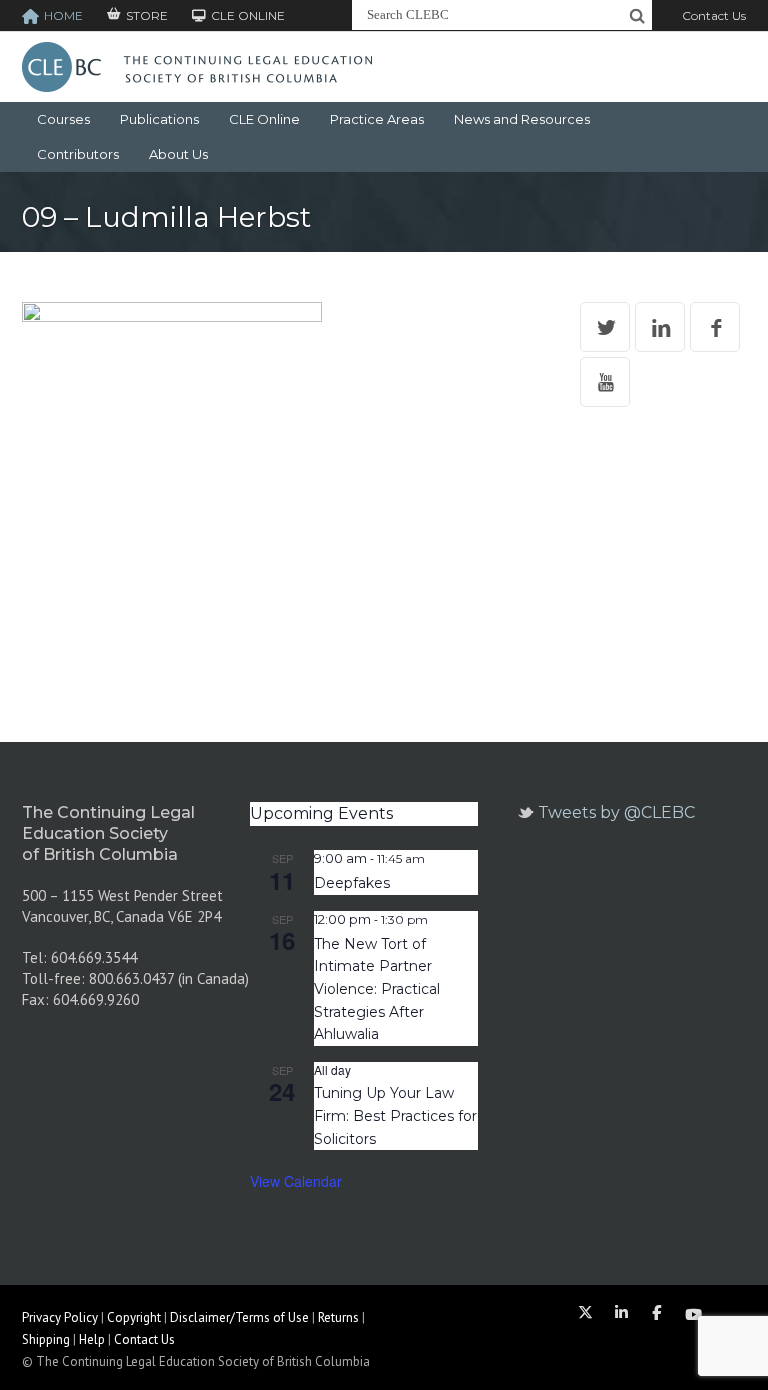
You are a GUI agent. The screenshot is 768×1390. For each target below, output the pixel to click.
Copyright (134, 1317)
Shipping (46, 1339)
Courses (63, 119)
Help (92, 1339)
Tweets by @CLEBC (616, 812)
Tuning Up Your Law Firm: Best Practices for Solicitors (395, 1115)
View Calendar (296, 1181)
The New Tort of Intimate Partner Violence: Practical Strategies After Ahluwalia (377, 989)
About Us (178, 154)
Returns (338, 1317)
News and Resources (522, 119)
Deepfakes (352, 883)
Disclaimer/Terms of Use (239, 1317)
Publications (159, 119)
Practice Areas (377, 119)
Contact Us (714, 15)
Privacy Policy (60, 1317)
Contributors (78, 154)
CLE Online (264, 119)
